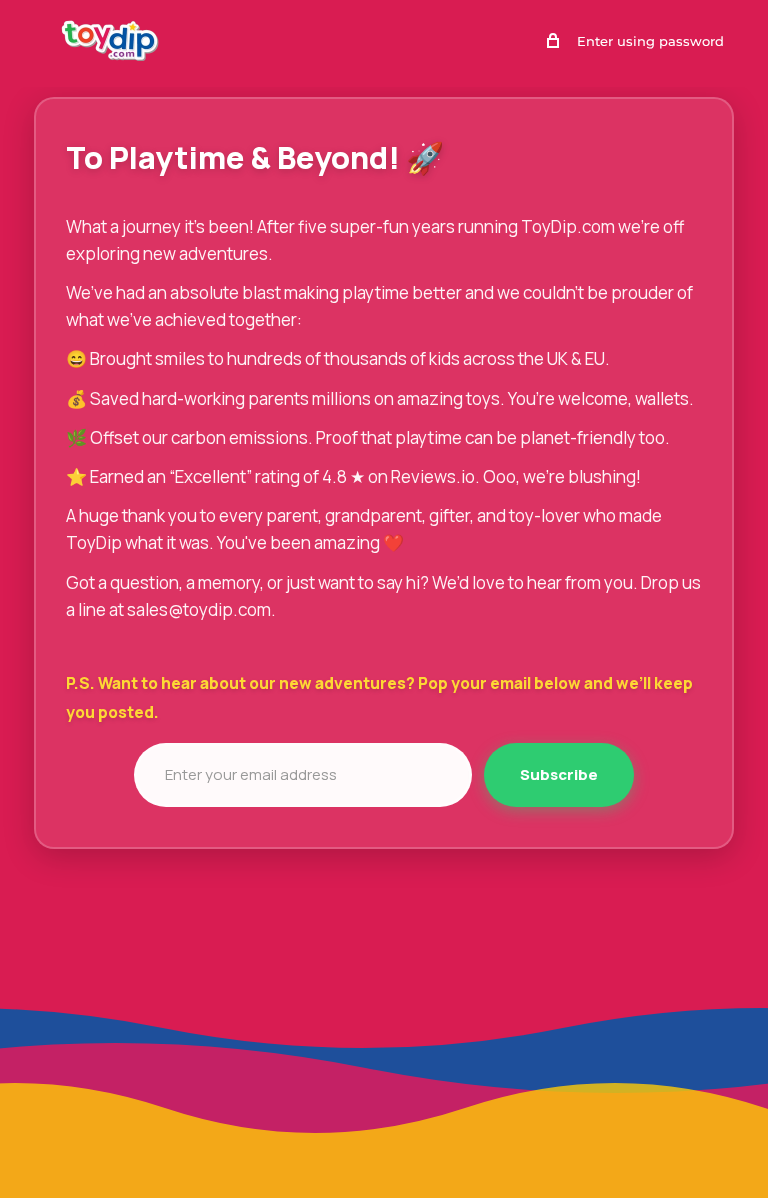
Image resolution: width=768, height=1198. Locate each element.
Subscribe (559, 774)
